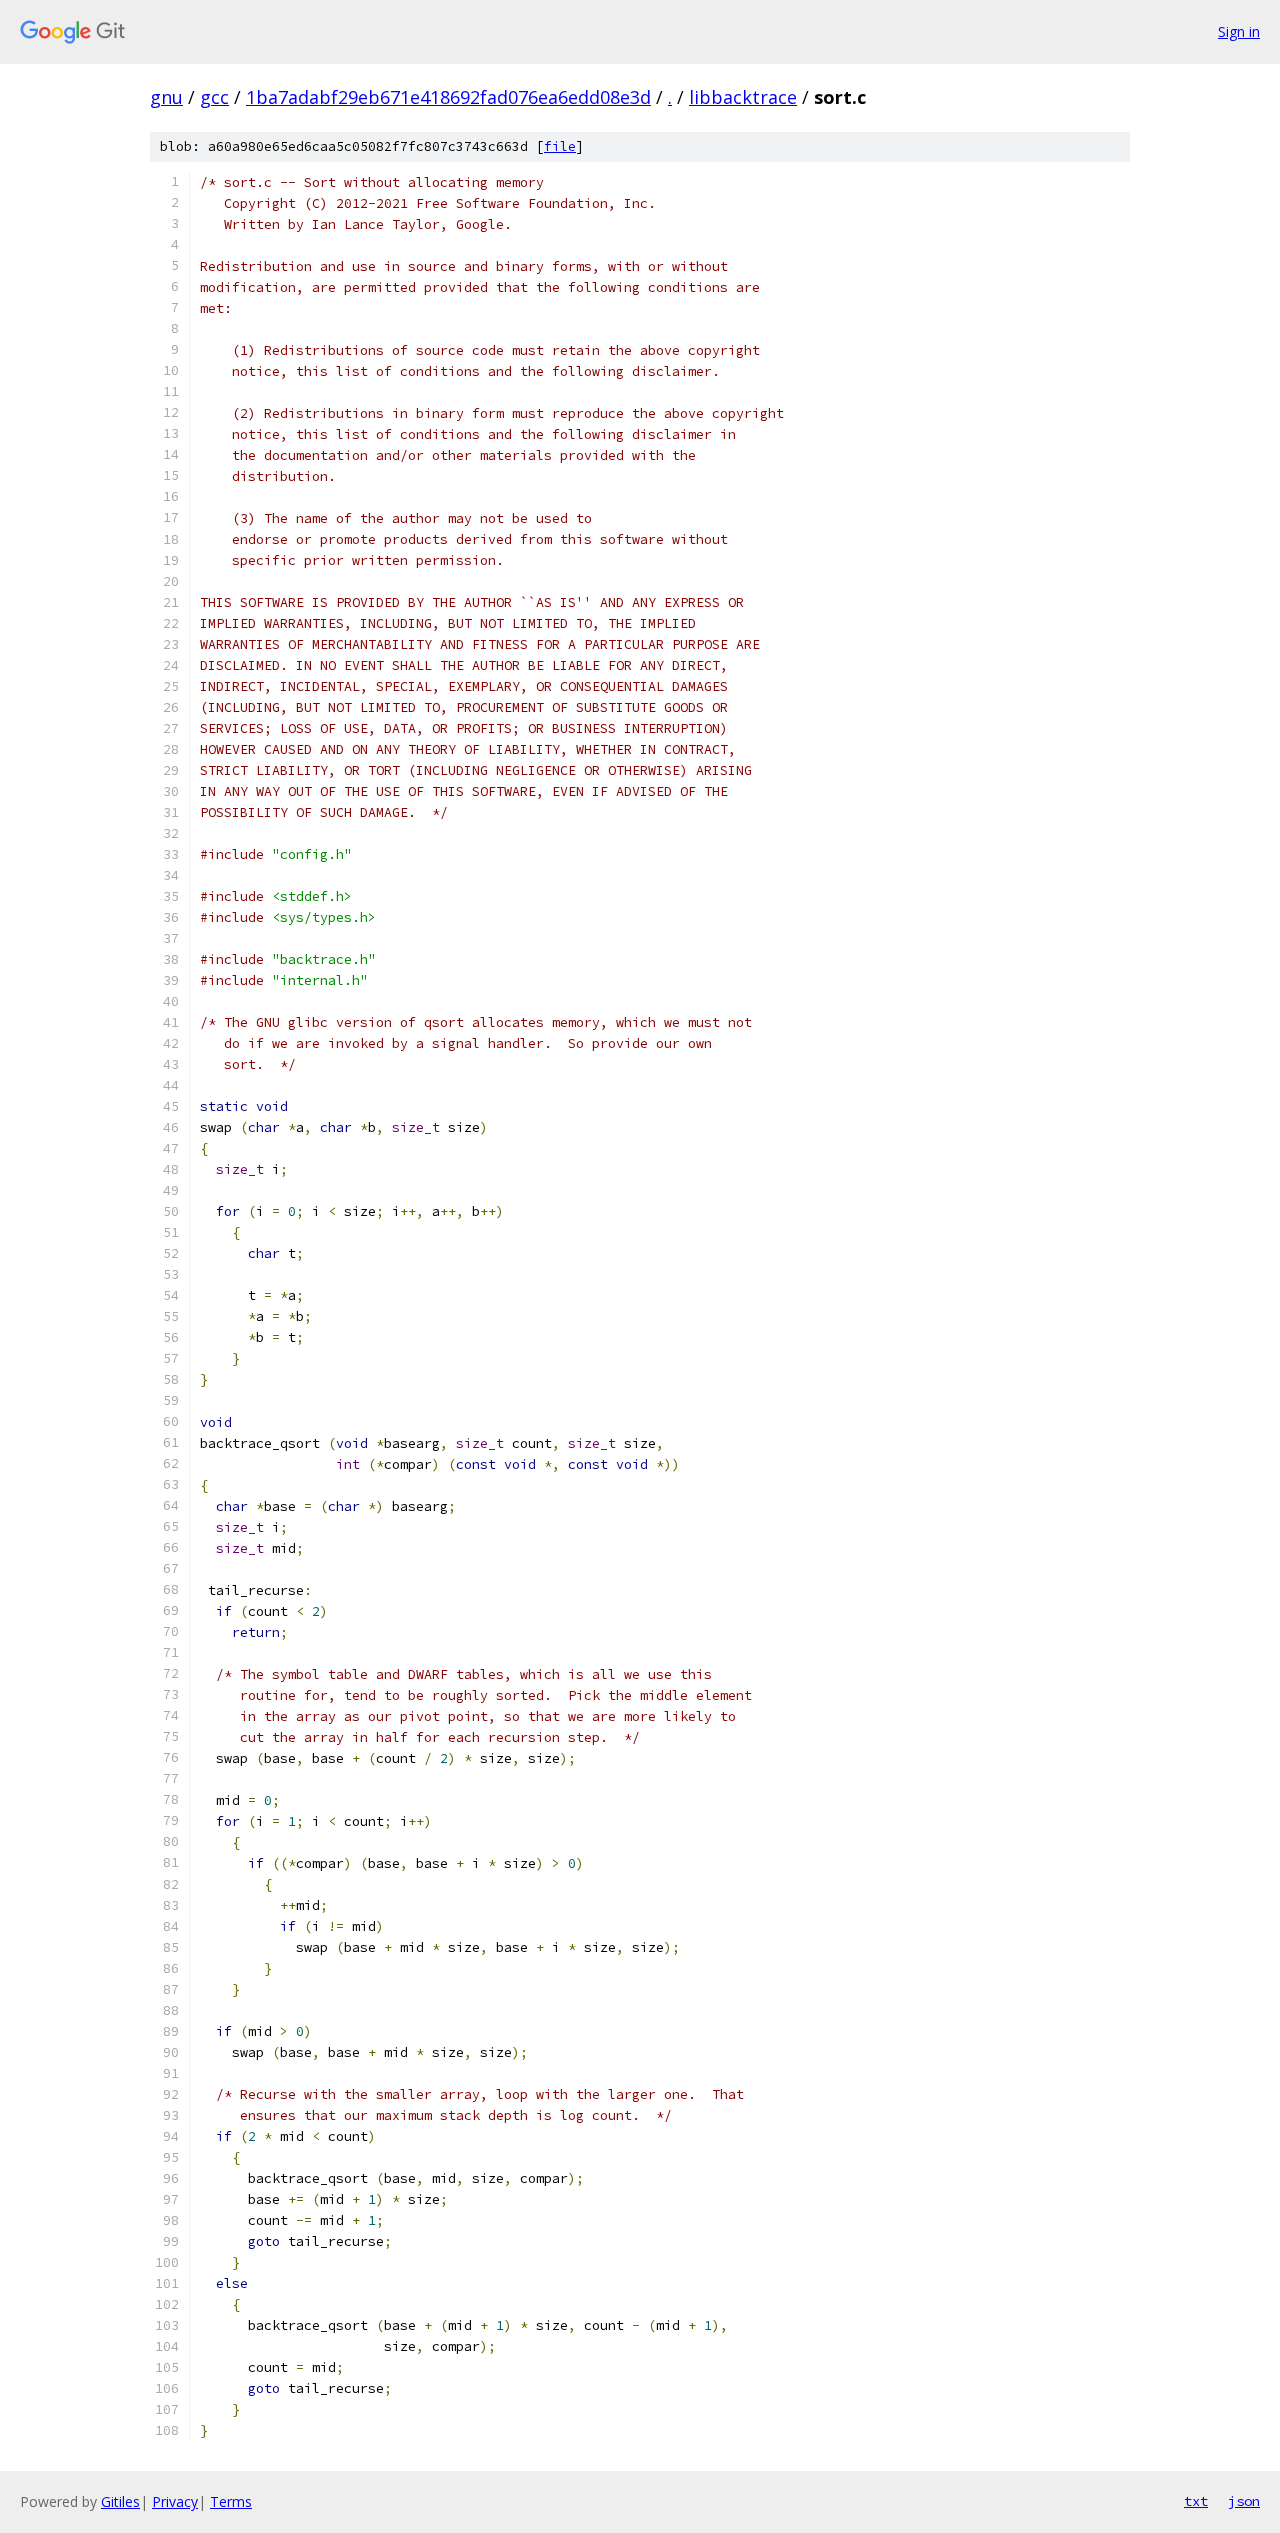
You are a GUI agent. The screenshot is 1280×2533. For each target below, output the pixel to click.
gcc (214, 97)
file (560, 146)
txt (1196, 2501)
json (1244, 2501)
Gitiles (120, 2501)
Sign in (1239, 31)
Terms (231, 2501)
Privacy (175, 2501)
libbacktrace (743, 97)
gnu (166, 97)
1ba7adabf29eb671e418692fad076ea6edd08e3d (448, 97)
